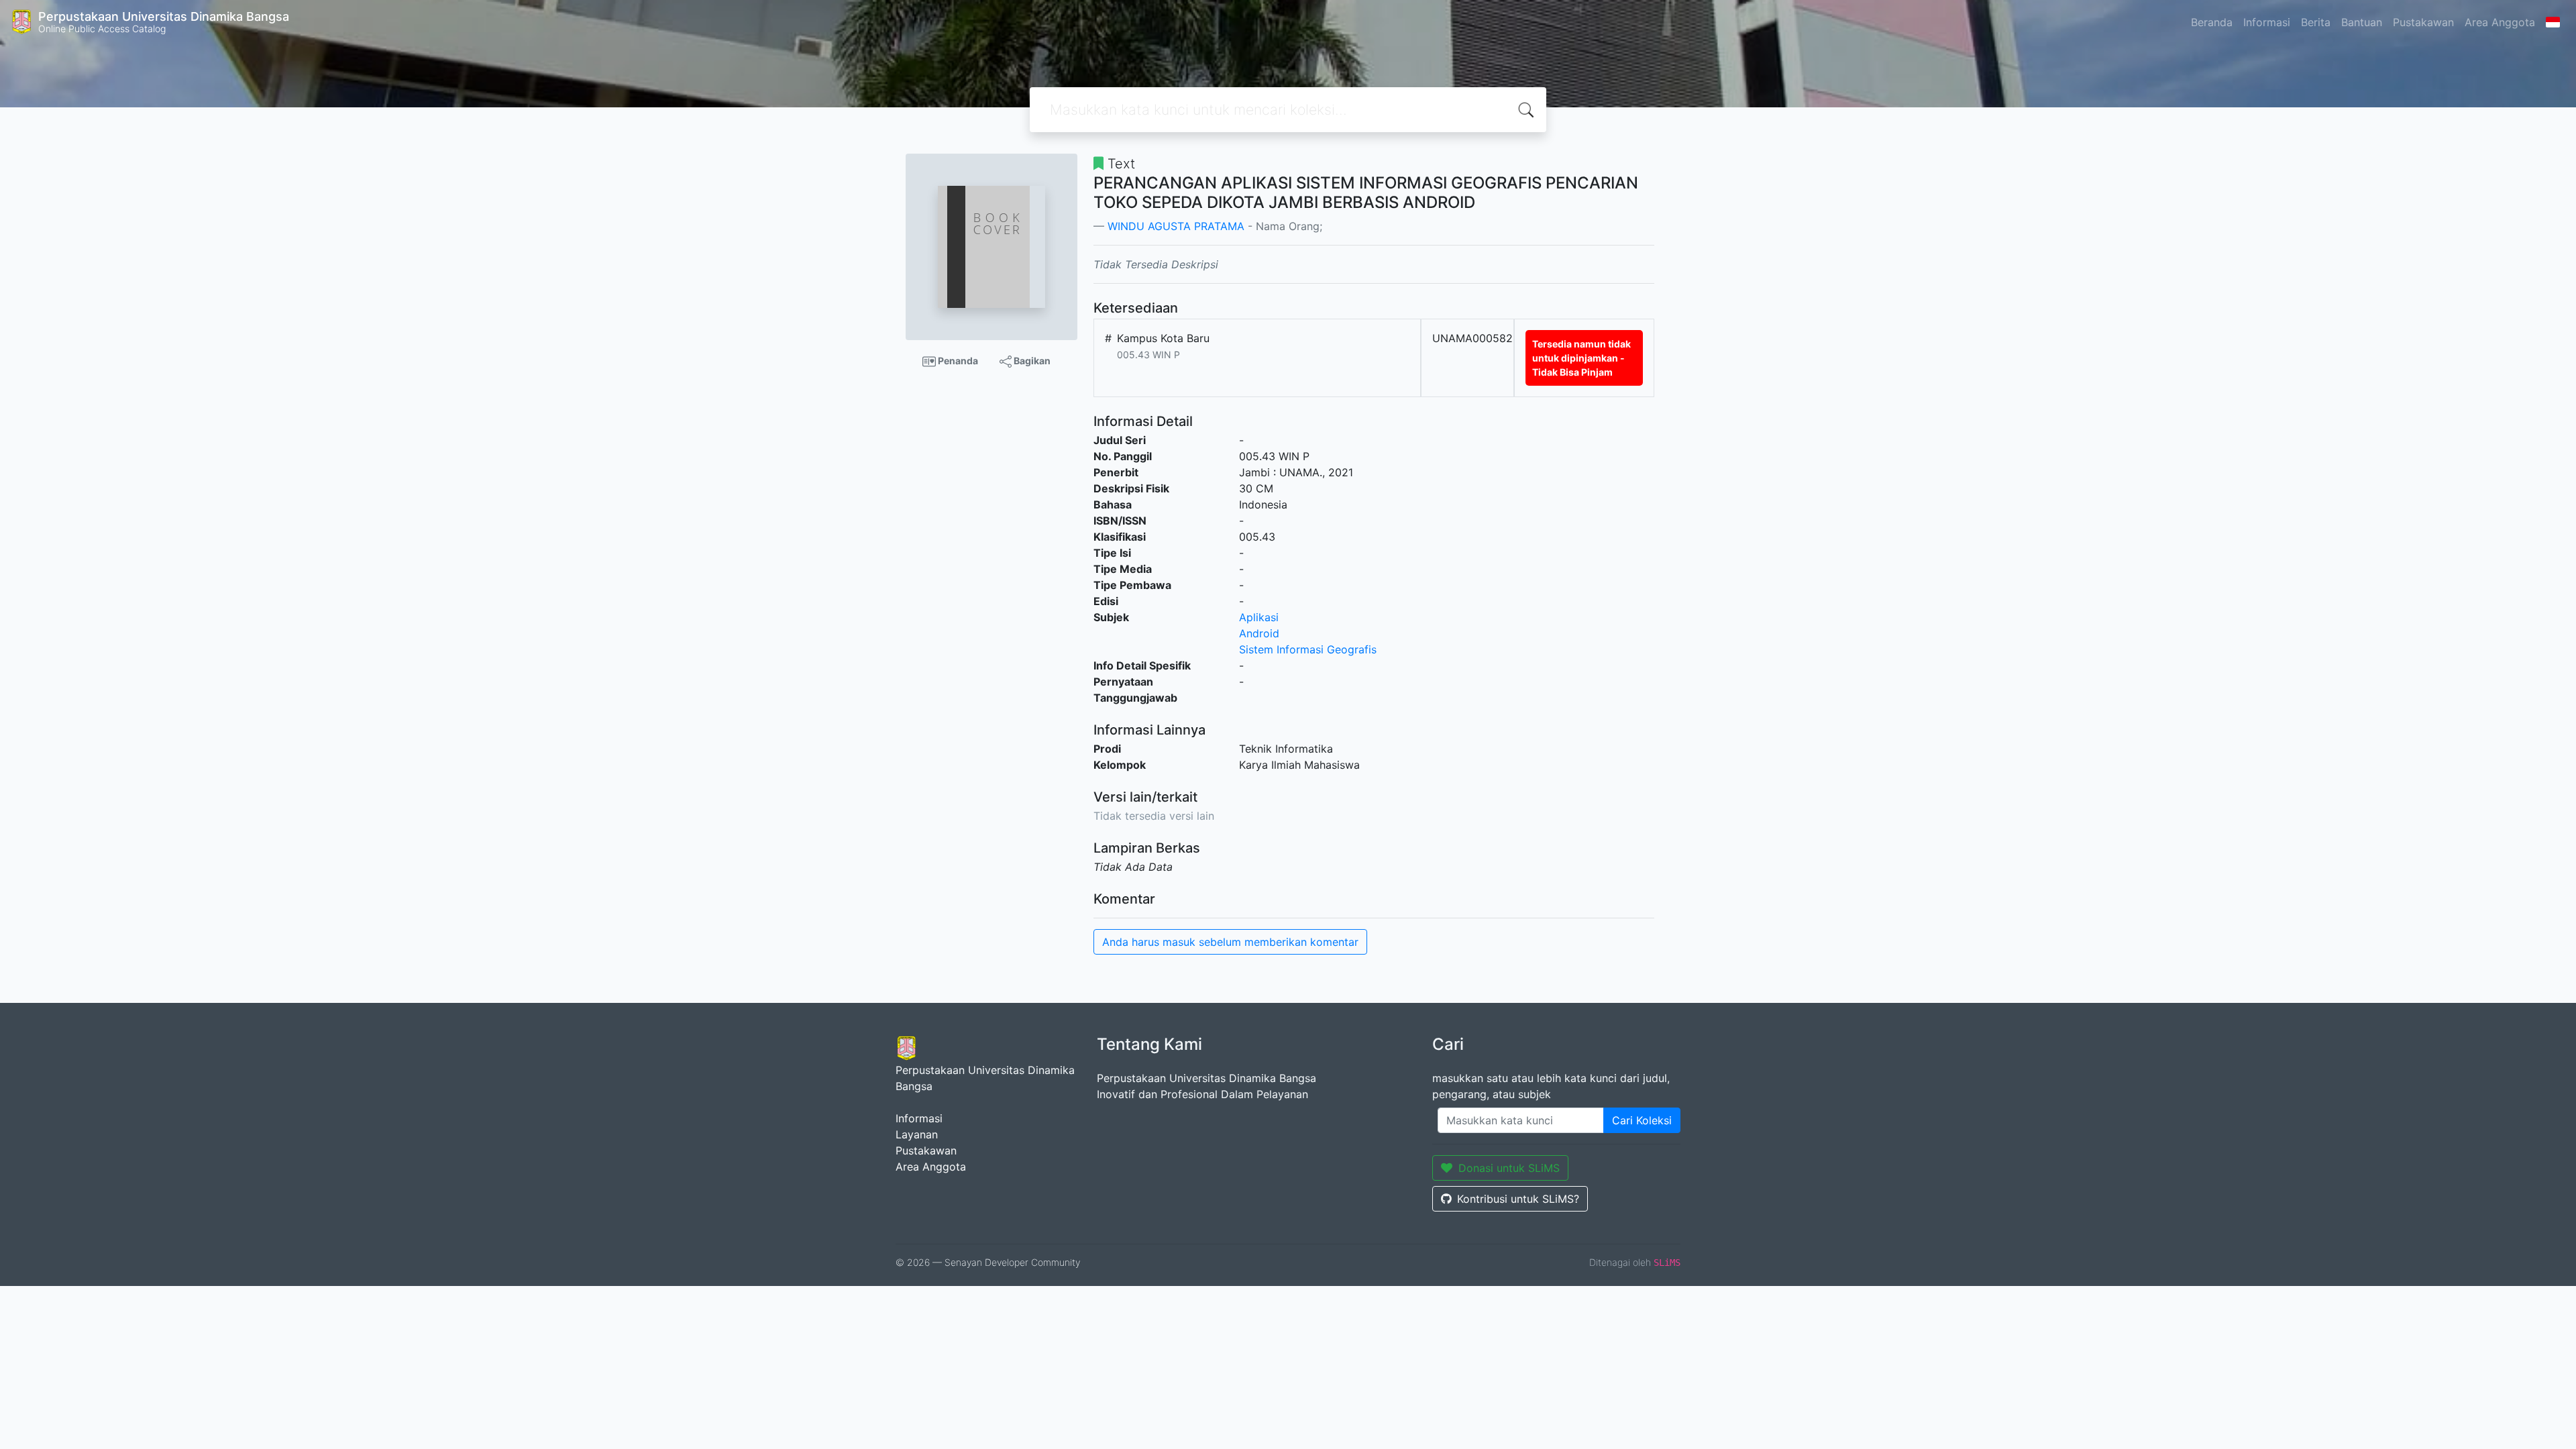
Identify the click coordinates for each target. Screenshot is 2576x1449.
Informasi (2267, 22)
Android (1259, 633)
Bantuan (2362, 22)
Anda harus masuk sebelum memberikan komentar (1230, 942)
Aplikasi (1259, 617)
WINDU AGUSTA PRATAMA (1176, 226)
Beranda (2212, 22)
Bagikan (1031, 361)
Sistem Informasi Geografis (1308, 649)
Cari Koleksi (1642, 1120)
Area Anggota (2500, 22)
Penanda (957, 361)
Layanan (917, 1134)
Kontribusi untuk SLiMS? (1518, 1199)
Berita (2316, 22)
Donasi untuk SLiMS (1509, 1168)
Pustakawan (2423, 22)
